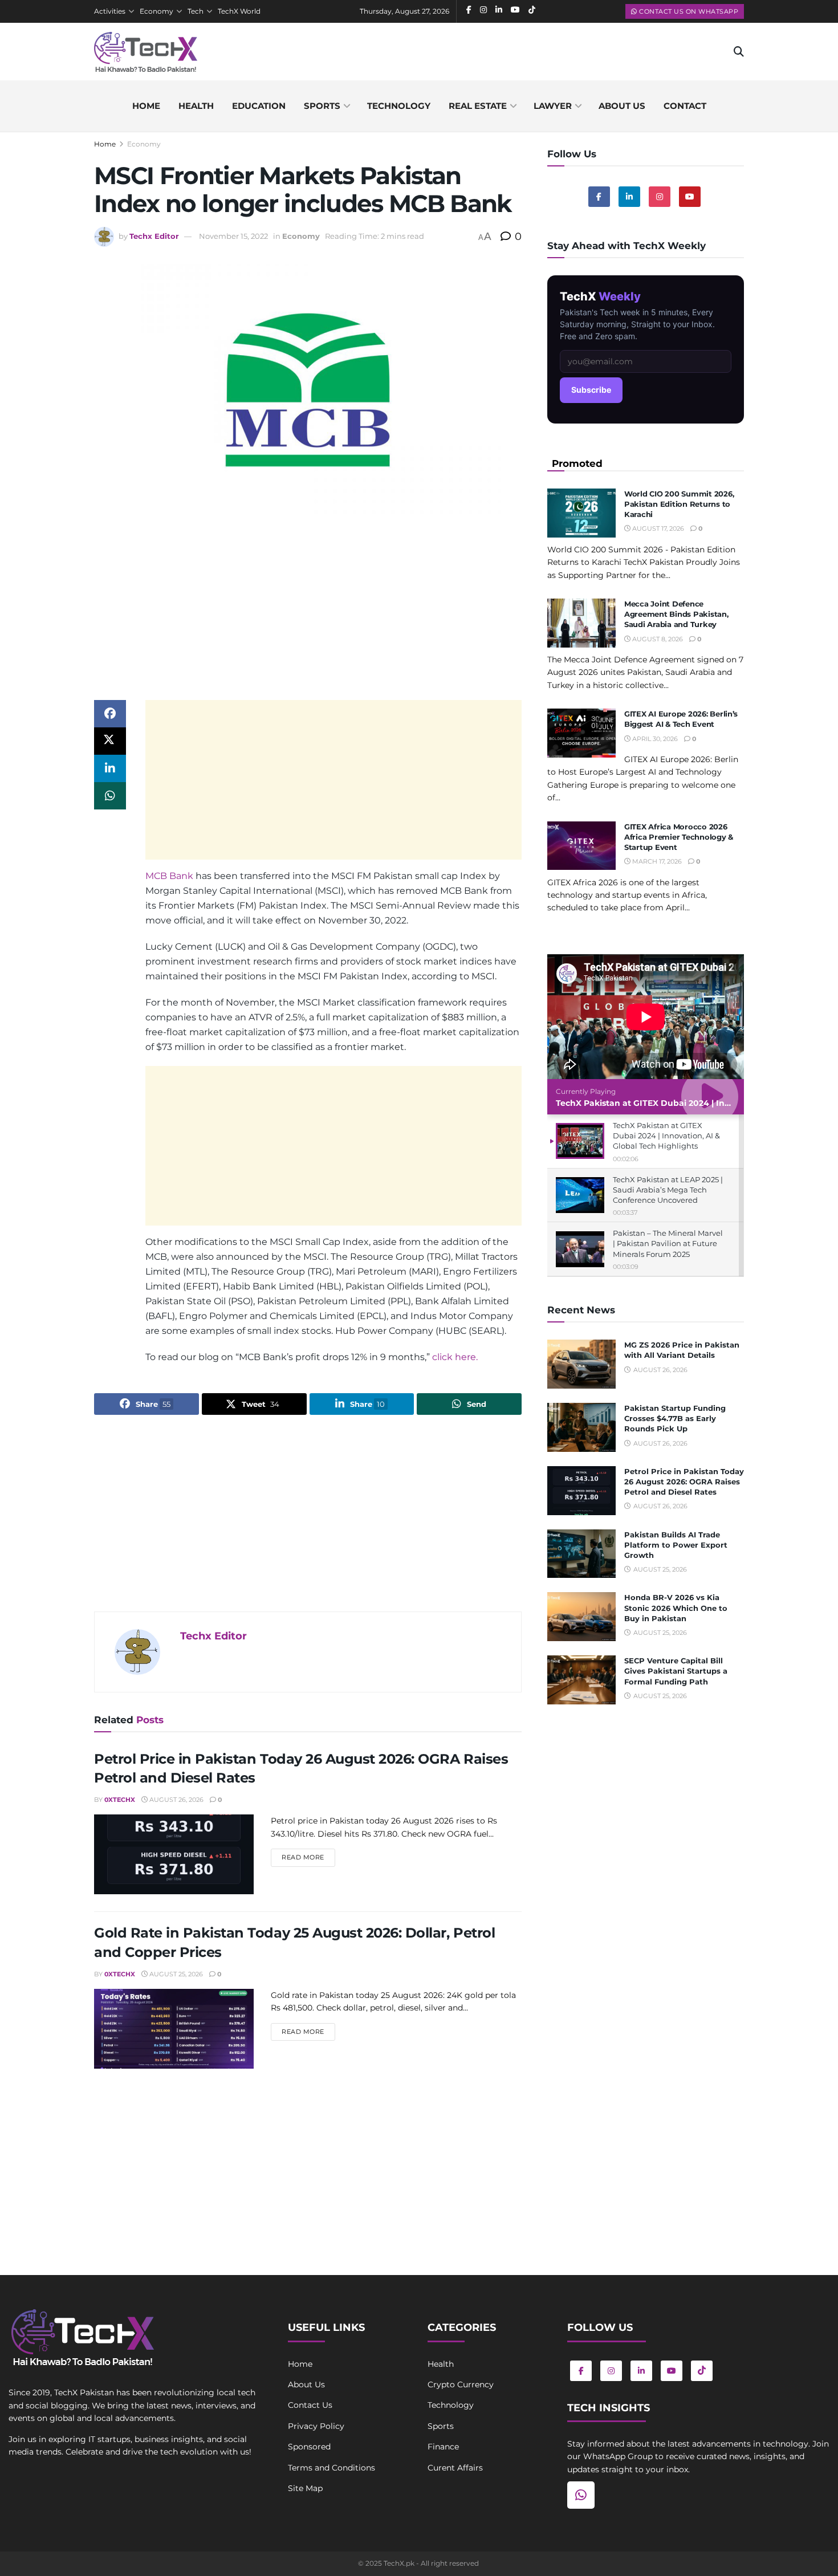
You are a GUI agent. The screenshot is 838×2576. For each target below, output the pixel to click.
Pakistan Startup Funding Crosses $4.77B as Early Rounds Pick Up (675, 1418)
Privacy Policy (316, 2426)
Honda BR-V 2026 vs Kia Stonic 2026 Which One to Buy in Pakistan (676, 1608)
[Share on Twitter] (110, 741)
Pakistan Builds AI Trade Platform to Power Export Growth (676, 1545)
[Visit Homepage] (146, 52)
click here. (455, 1357)
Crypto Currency (461, 2384)
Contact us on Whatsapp (688, 11)
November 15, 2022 (233, 236)
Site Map (305, 2488)
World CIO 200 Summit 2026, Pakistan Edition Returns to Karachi (679, 504)
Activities (110, 11)
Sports (322, 106)
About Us (306, 2384)
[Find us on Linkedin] (629, 197)
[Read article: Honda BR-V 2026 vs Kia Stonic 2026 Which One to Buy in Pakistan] (581, 1617)
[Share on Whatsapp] (110, 796)
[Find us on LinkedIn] (641, 2371)
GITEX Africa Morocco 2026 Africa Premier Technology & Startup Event (679, 837)
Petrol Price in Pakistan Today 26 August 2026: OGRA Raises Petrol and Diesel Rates (684, 1482)
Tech (196, 11)
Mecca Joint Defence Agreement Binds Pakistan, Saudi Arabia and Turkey (676, 614)
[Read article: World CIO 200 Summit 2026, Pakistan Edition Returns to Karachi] (581, 513)
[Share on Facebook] (110, 714)
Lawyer (553, 106)
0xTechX (120, 1800)
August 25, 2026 (175, 1974)
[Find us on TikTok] (702, 2371)
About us (622, 106)
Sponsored (309, 2447)
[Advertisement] (308, 611)
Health (196, 106)
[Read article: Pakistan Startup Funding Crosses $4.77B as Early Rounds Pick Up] (581, 1427)
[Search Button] (739, 52)
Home (146, 106)
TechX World (239, 11)
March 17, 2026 (656, 861)
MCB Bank (169, 876)
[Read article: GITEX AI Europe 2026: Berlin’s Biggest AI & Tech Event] (581, 733)
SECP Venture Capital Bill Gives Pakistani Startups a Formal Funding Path (676, 1671)
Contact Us (310, 2405)
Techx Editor (154, 236)
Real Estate (478, 106)
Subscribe (591, 390)
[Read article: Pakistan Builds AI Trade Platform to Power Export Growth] (581, 1554)
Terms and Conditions (331, 2468)
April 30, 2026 (654, 739)
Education (259, 106)
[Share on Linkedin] (110, 768)
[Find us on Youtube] (690, 197)
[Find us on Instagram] (660, 197)
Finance (443, 2447)
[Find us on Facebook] (599, 197)
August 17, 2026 (657, 528)
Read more (308, 1857)
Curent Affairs (455, 2468)
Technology (399, 106)
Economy (156, 11)
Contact (685, 106)
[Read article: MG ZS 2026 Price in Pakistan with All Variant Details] (581, 1364)
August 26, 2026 (176, 1800)
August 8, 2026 (657, 639)
